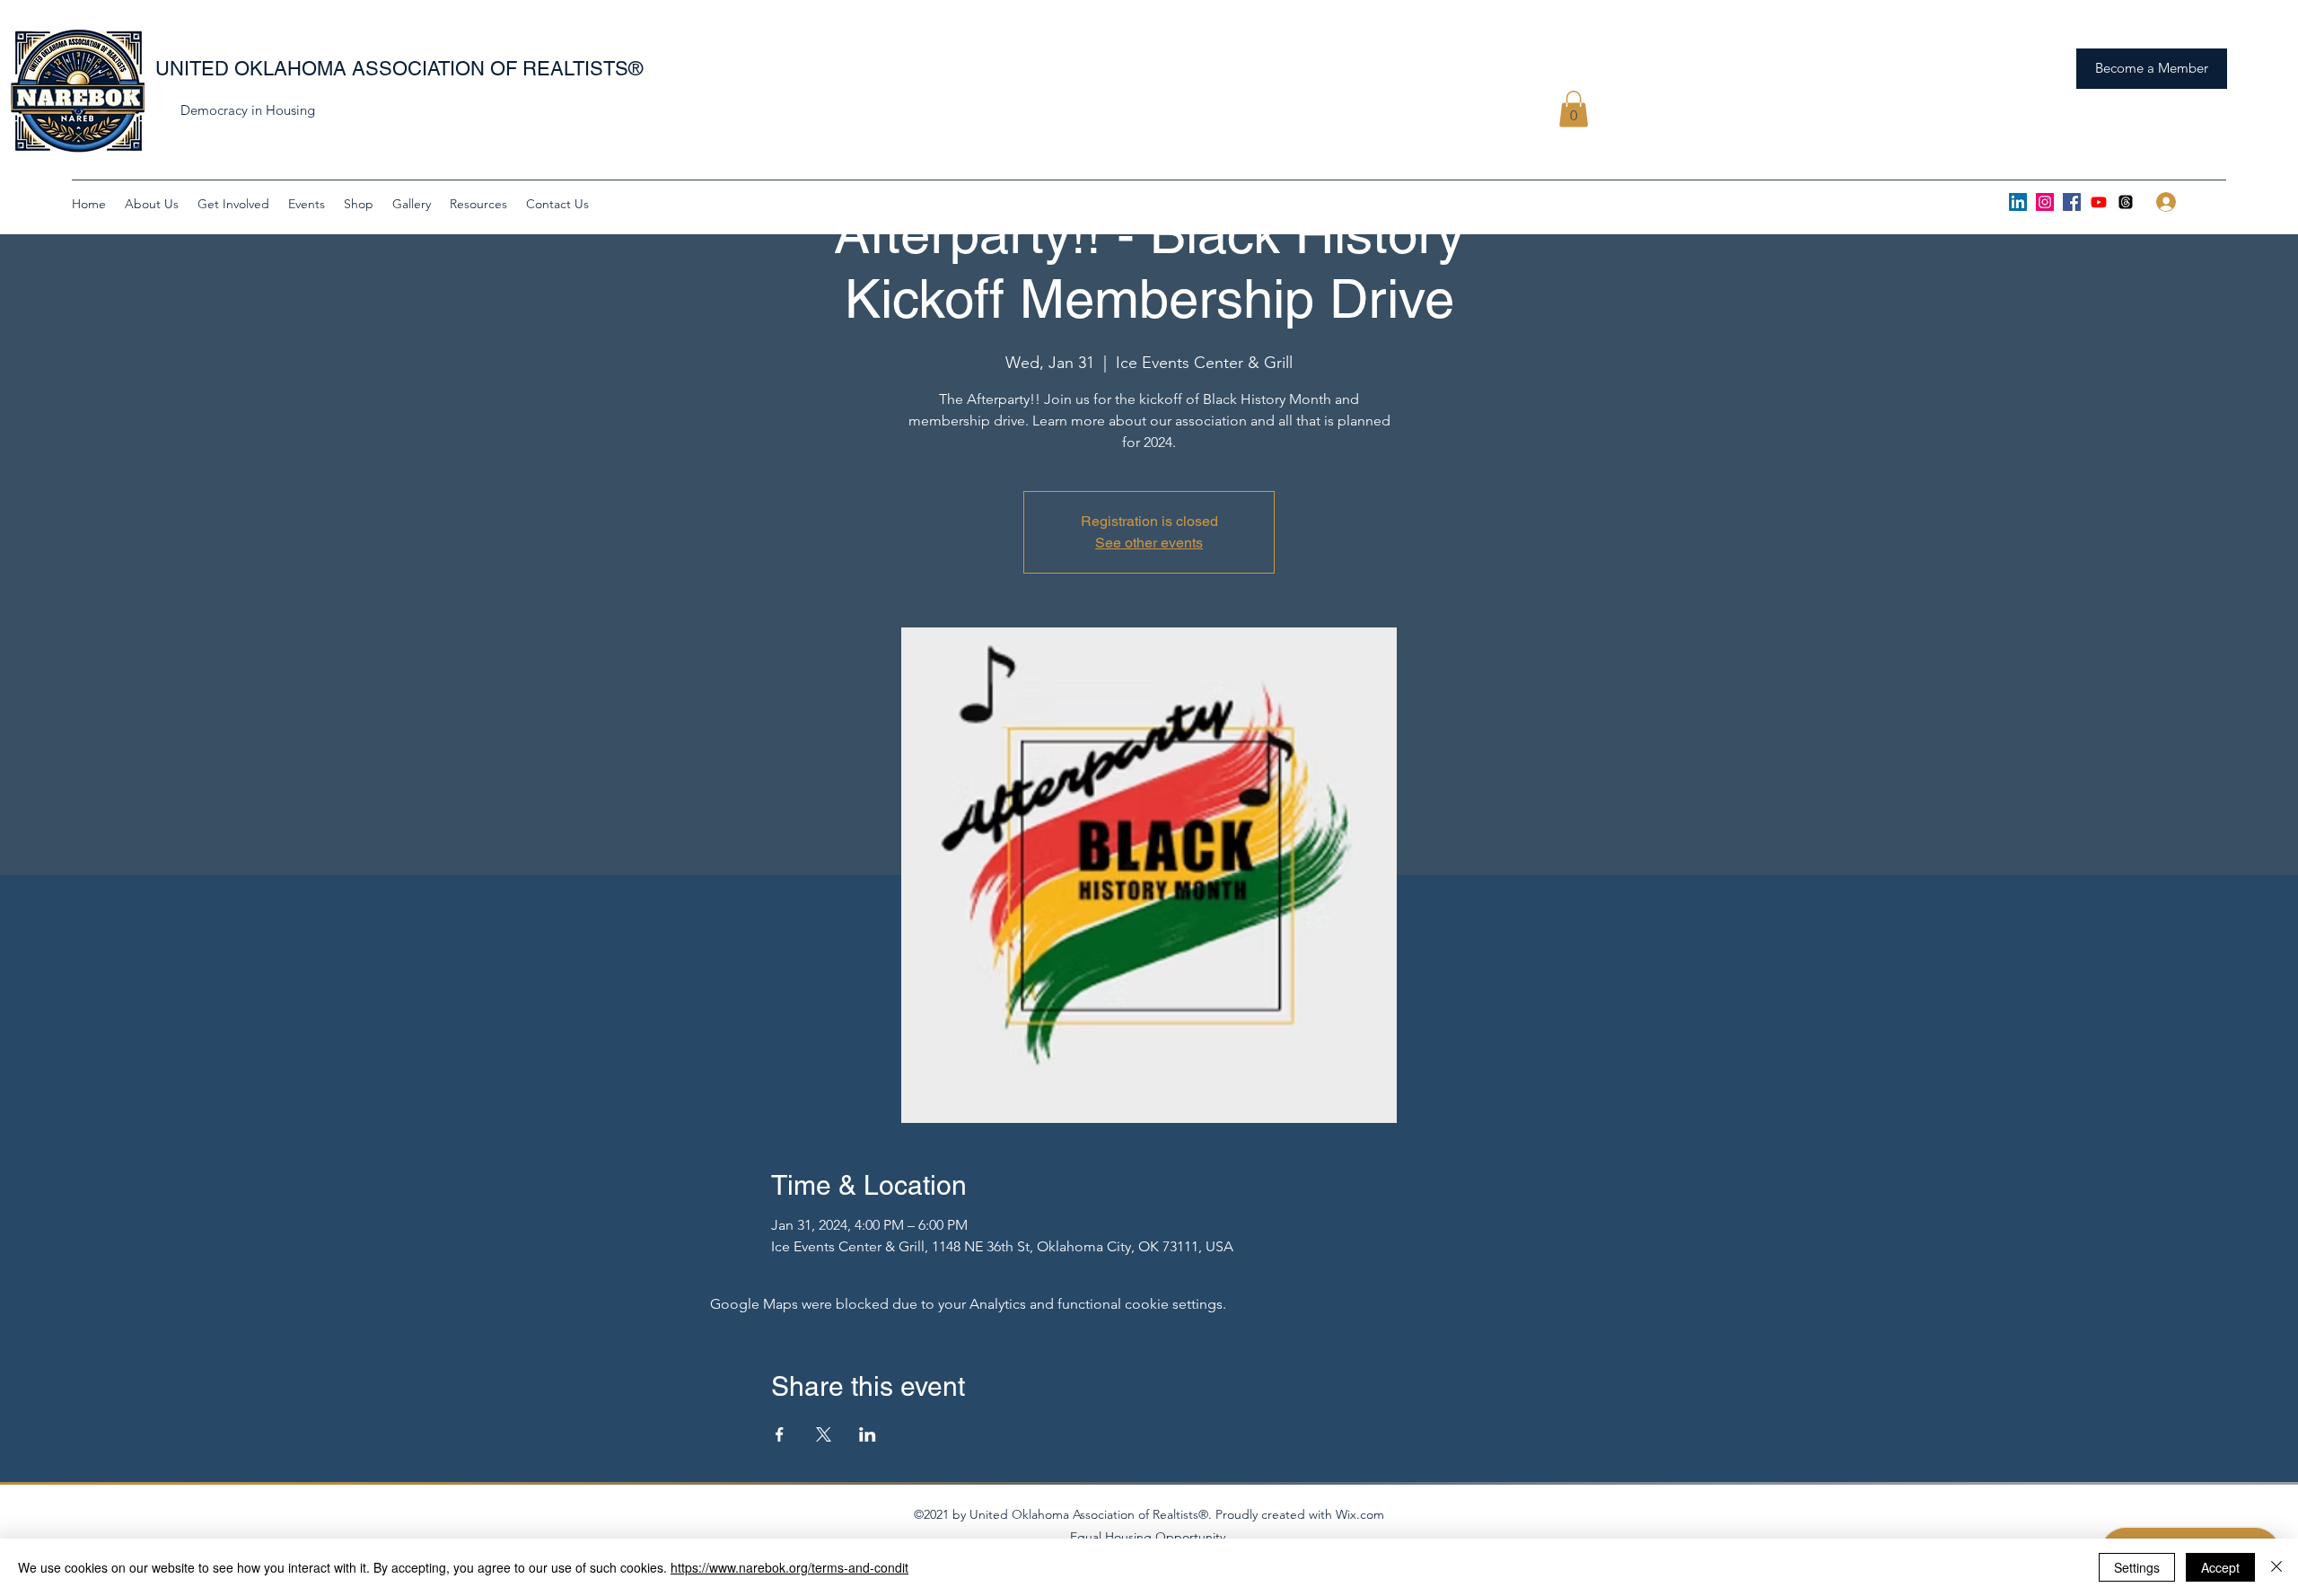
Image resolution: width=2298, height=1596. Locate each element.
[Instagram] (2045, 202)
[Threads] (2126, 202)
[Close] (2276, 1567)
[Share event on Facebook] (780, 1434)
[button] (1574, 109)
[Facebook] (2072, 202)
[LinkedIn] (2018, 202)
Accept (2220, 1567)
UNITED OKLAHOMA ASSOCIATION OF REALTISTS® (399, 69)
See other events (1149, 543)
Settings (2137, 1567)
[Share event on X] (824, 1434)
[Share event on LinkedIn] (868, 1434)
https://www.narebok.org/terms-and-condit (789, 1567)
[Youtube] (2099, 202)
